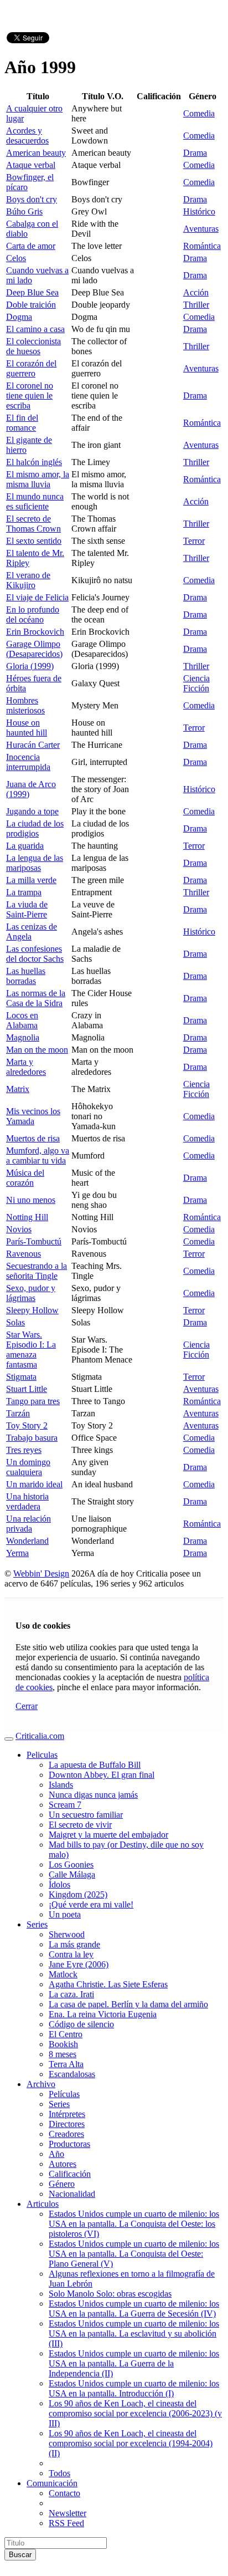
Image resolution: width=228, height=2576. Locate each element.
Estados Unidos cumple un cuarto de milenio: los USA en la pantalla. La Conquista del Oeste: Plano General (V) (134, 2254)
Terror (194, 541)
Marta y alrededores (26, 1067)
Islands (61, 1785)
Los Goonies (71, 1865)
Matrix (18, 1089)
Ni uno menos (31, 1200)
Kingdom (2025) (78, 1894)
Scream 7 (65, 1805)
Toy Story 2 (27, 1425)
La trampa (24, 892)
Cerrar (27, 1706)
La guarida (25, 846)
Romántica (202, 246)
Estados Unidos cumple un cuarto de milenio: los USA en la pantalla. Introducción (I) (134, 2388)
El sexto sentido (34, 541)
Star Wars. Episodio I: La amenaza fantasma (31, 1350)
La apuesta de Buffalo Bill (95, 1765)
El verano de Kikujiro (28, 580)
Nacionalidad (72, 2194)
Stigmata (21, 1377)
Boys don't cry (32, 199)
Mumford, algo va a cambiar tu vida (38, 1156)
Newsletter (68, 2513)
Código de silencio (81, 2024)
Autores (63, 2164)
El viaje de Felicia (37, 597)
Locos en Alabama (22, 1020)
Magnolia (23, 1037)
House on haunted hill (27, 728)
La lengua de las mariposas (35, 863)
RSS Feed (66, 2523)
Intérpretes (67, 2114)
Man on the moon (37, 1050)
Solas (15, 1322)
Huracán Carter (33, 745)
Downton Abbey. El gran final (102, 1775)
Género (62, 2184)
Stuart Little (27, 1389)
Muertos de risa (33, 1138)
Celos (16, 258)
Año (56, 2154)
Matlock (63, 1974)
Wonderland (27, 1541)
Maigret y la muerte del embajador (108, 1835)
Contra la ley (71, 1954)
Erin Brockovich (35, 632)
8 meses (63, 2054)
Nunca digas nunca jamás (93, 1795)
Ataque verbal (31, 165)
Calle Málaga (72, 1874)
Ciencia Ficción (196, 683)
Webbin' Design (41, 1573)
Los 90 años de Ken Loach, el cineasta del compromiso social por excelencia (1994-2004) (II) (131, 2443)
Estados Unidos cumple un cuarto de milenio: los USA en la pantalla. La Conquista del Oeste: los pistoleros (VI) (134, 2224)
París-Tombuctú (34, 1241)
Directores (67, 2124)
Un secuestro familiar (86, 1815)
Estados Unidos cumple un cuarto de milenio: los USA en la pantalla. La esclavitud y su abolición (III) (134, 2333)
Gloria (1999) (30, 666)
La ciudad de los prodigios (35, 828)
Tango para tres (33, 1401)
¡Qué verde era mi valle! (91, 1904)
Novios (19, 1229)
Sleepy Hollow (32, 1310)
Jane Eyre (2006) (79, 1964)
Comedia (199, 113)
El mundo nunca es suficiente (35, 501)
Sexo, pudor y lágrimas (31, 1293)
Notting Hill (27, 1217)
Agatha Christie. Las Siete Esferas (108, 1984)
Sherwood (67, 1934)
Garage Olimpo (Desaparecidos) (34, 649)
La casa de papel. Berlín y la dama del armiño (128, 2004)
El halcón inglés (34, 462)
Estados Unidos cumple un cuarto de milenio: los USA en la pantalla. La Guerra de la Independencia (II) (134, 2363)
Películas (64, 2094)
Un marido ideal (34, 1484)
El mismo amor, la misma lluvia (38, 479)
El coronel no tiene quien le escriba (30, 396)
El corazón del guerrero (31, 368)
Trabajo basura (32, 1438)
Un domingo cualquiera (28, 1467)
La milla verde (31, 880)
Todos (59, 2473)
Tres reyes (24, 1450)
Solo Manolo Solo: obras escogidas (110, 2294)
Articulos (43, 2204)
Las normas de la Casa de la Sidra (36, 998)
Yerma (17, 1553)
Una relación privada (28, 1524)
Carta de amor (31, 246)
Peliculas (42, 1755)
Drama (195, 153)
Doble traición (31, 305)
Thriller (196, 305)
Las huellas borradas (26, 976)
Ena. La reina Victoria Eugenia (103, 2014)
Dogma (19, 317)
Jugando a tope (32, 811)
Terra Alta (66, 2064)
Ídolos (59, 1884)
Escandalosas (72, 2074)
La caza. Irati (71, 1994)
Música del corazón (25, 1178)
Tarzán (18, 1413)
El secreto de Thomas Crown (33, 524)
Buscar (20, 2555)
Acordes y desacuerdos (27, 136)
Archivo (41, 2084)
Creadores (66, 2134)
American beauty (36, 153)
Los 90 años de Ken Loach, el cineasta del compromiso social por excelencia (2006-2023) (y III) (135, 2413)
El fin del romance (22, 423)
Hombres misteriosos (25, 705)
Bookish (63, 2044)
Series (37, 1924)
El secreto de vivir (80, 1825)
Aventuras (201, 229)
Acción (196, 292)
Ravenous (24, 1254)
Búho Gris (24, 211)
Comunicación (52, 2483)
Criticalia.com (40, 1736)
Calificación (70, 2174)
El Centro (66, 2034)
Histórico (199, 211)
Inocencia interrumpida (28, 762)
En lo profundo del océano (33, 614)
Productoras (69, 2144)
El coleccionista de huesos (33, 346)
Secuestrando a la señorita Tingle (37, 1271)
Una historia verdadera (27, 1501)
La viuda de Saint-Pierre (27, 909)
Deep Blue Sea (32, 292)
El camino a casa (35, 329)
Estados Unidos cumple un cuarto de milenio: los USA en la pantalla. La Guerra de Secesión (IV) (134, 2309)
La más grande (74, 1944)
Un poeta (65, 1914)
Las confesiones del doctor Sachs (35, 954)
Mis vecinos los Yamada (33, 1116)
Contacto (64, 2493)
